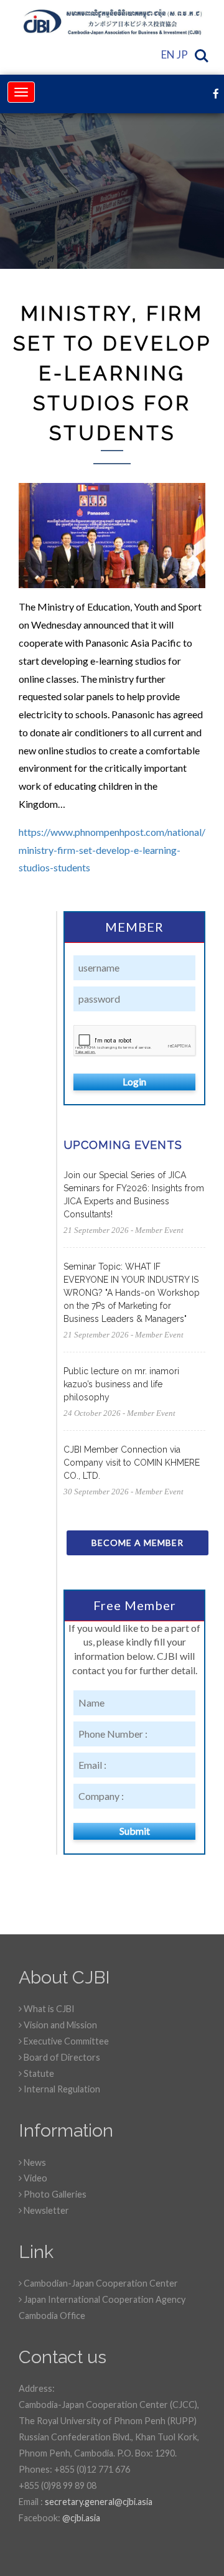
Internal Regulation (61, 2089)
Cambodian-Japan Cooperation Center (100, 2283)
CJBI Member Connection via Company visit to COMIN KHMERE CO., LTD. (132, 1463)
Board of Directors (61, 2057)
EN (168, 54)
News (34, 2162)
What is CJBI (48, 2009)
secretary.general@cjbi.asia (99, 2502)
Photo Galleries (54, 2194)
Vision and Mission (59, 2025)
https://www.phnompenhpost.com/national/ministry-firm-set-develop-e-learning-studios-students (112, 850)
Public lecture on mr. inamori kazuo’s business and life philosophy (121, 1384)
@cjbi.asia (81, 2518)
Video (35, 2178)
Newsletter (45, 2210)
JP (182, 54)
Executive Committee (65, 2041)
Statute (38, 2073)
